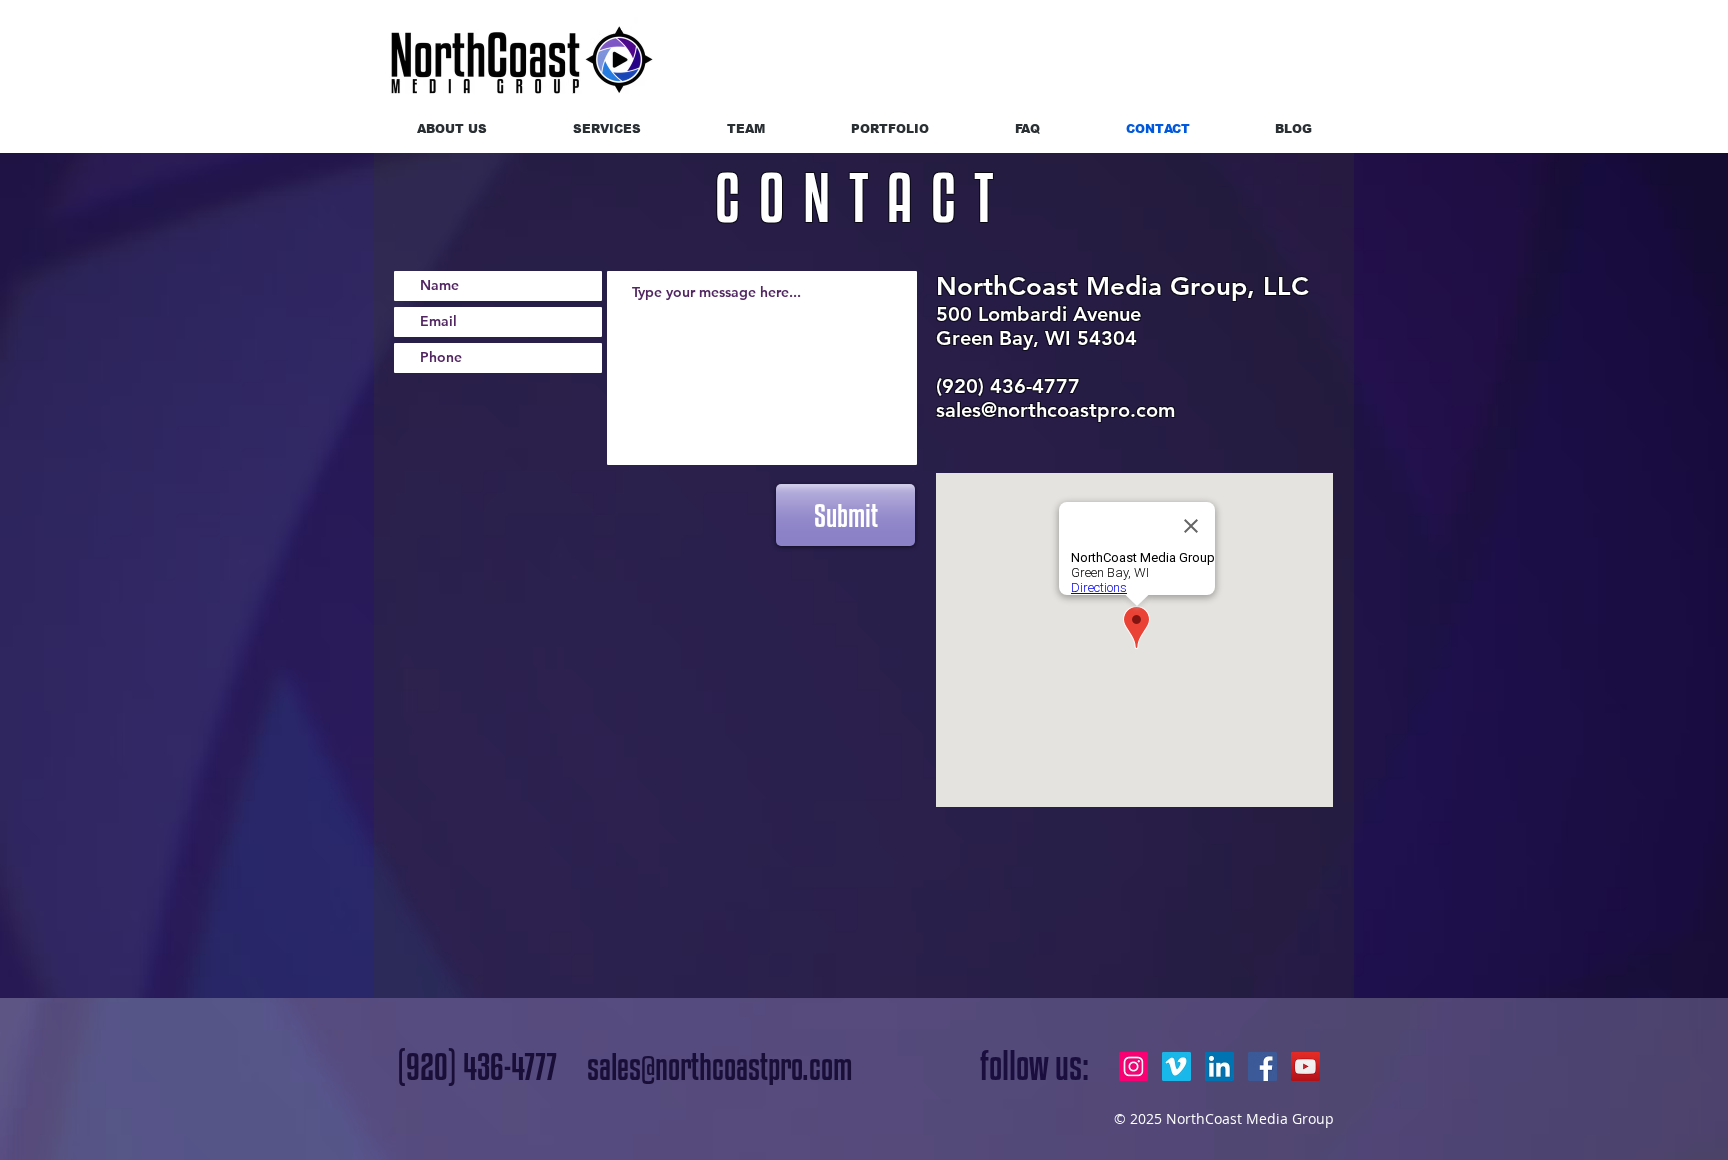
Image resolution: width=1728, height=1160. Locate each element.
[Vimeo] (1176, 1066)
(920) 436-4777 (477, 1066)
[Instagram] (1133, 1066)
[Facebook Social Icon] (1262, 1066)
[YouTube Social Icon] (1305, 1066)
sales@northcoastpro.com (1055, 410)
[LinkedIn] (1219, 1066)
